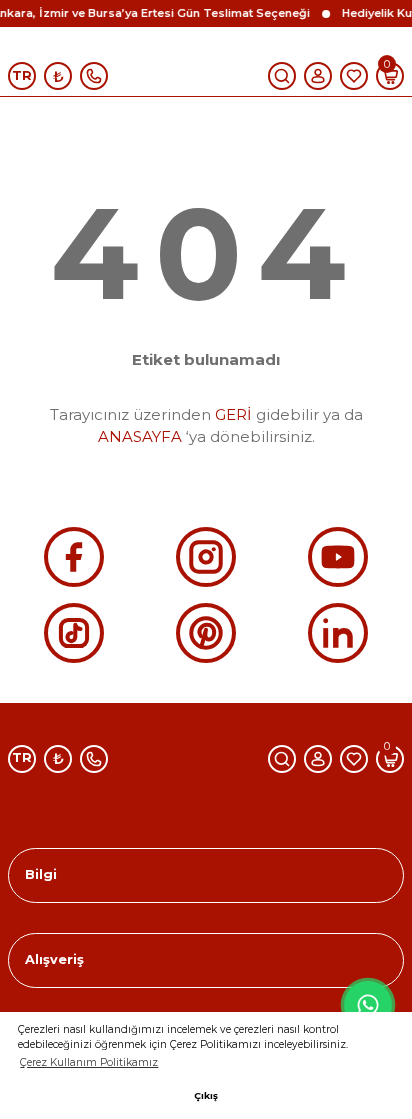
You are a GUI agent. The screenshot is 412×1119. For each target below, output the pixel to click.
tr (22, 75)
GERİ (233, 414)
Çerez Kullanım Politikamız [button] (89, 1062)
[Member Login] (318, 76)
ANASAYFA (140, 436)
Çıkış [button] (206, 1095)
